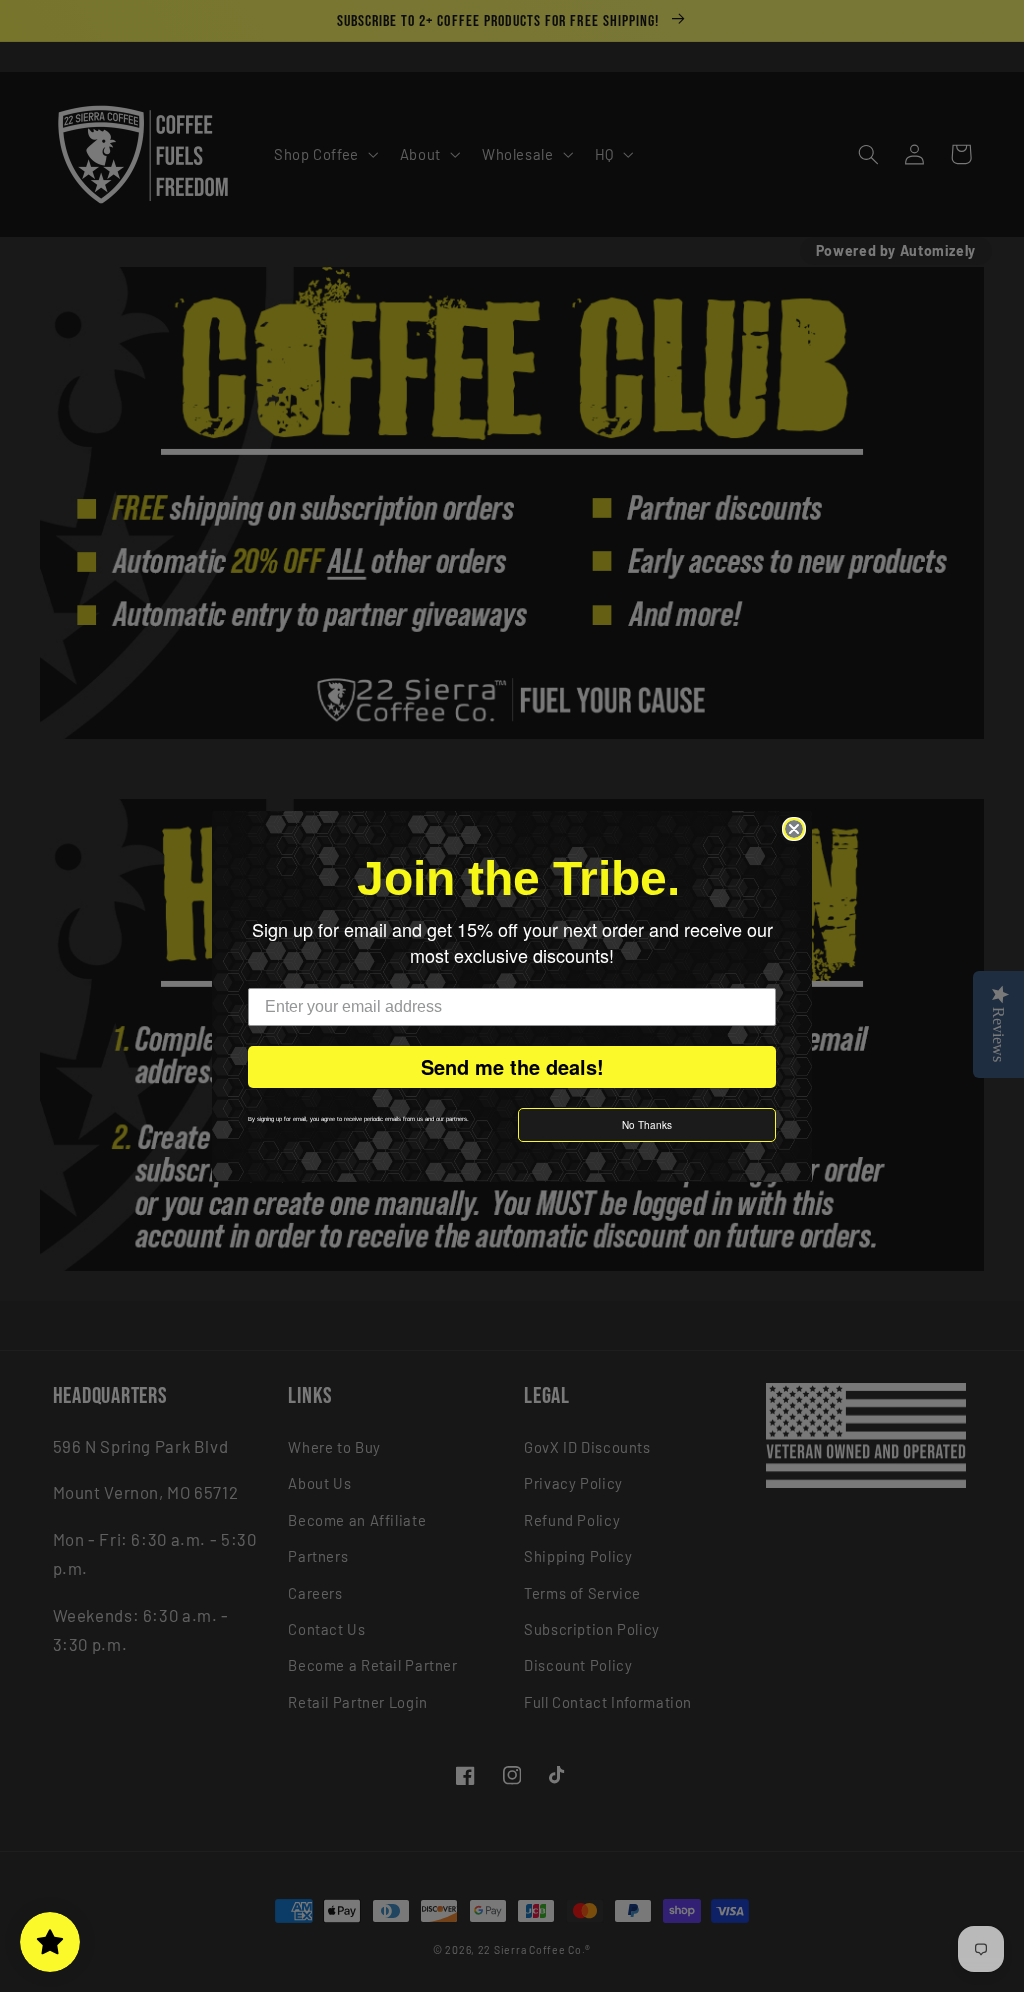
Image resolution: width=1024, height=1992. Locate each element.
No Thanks (647, 1125)
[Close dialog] (794, 829)
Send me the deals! (512, 1066)
